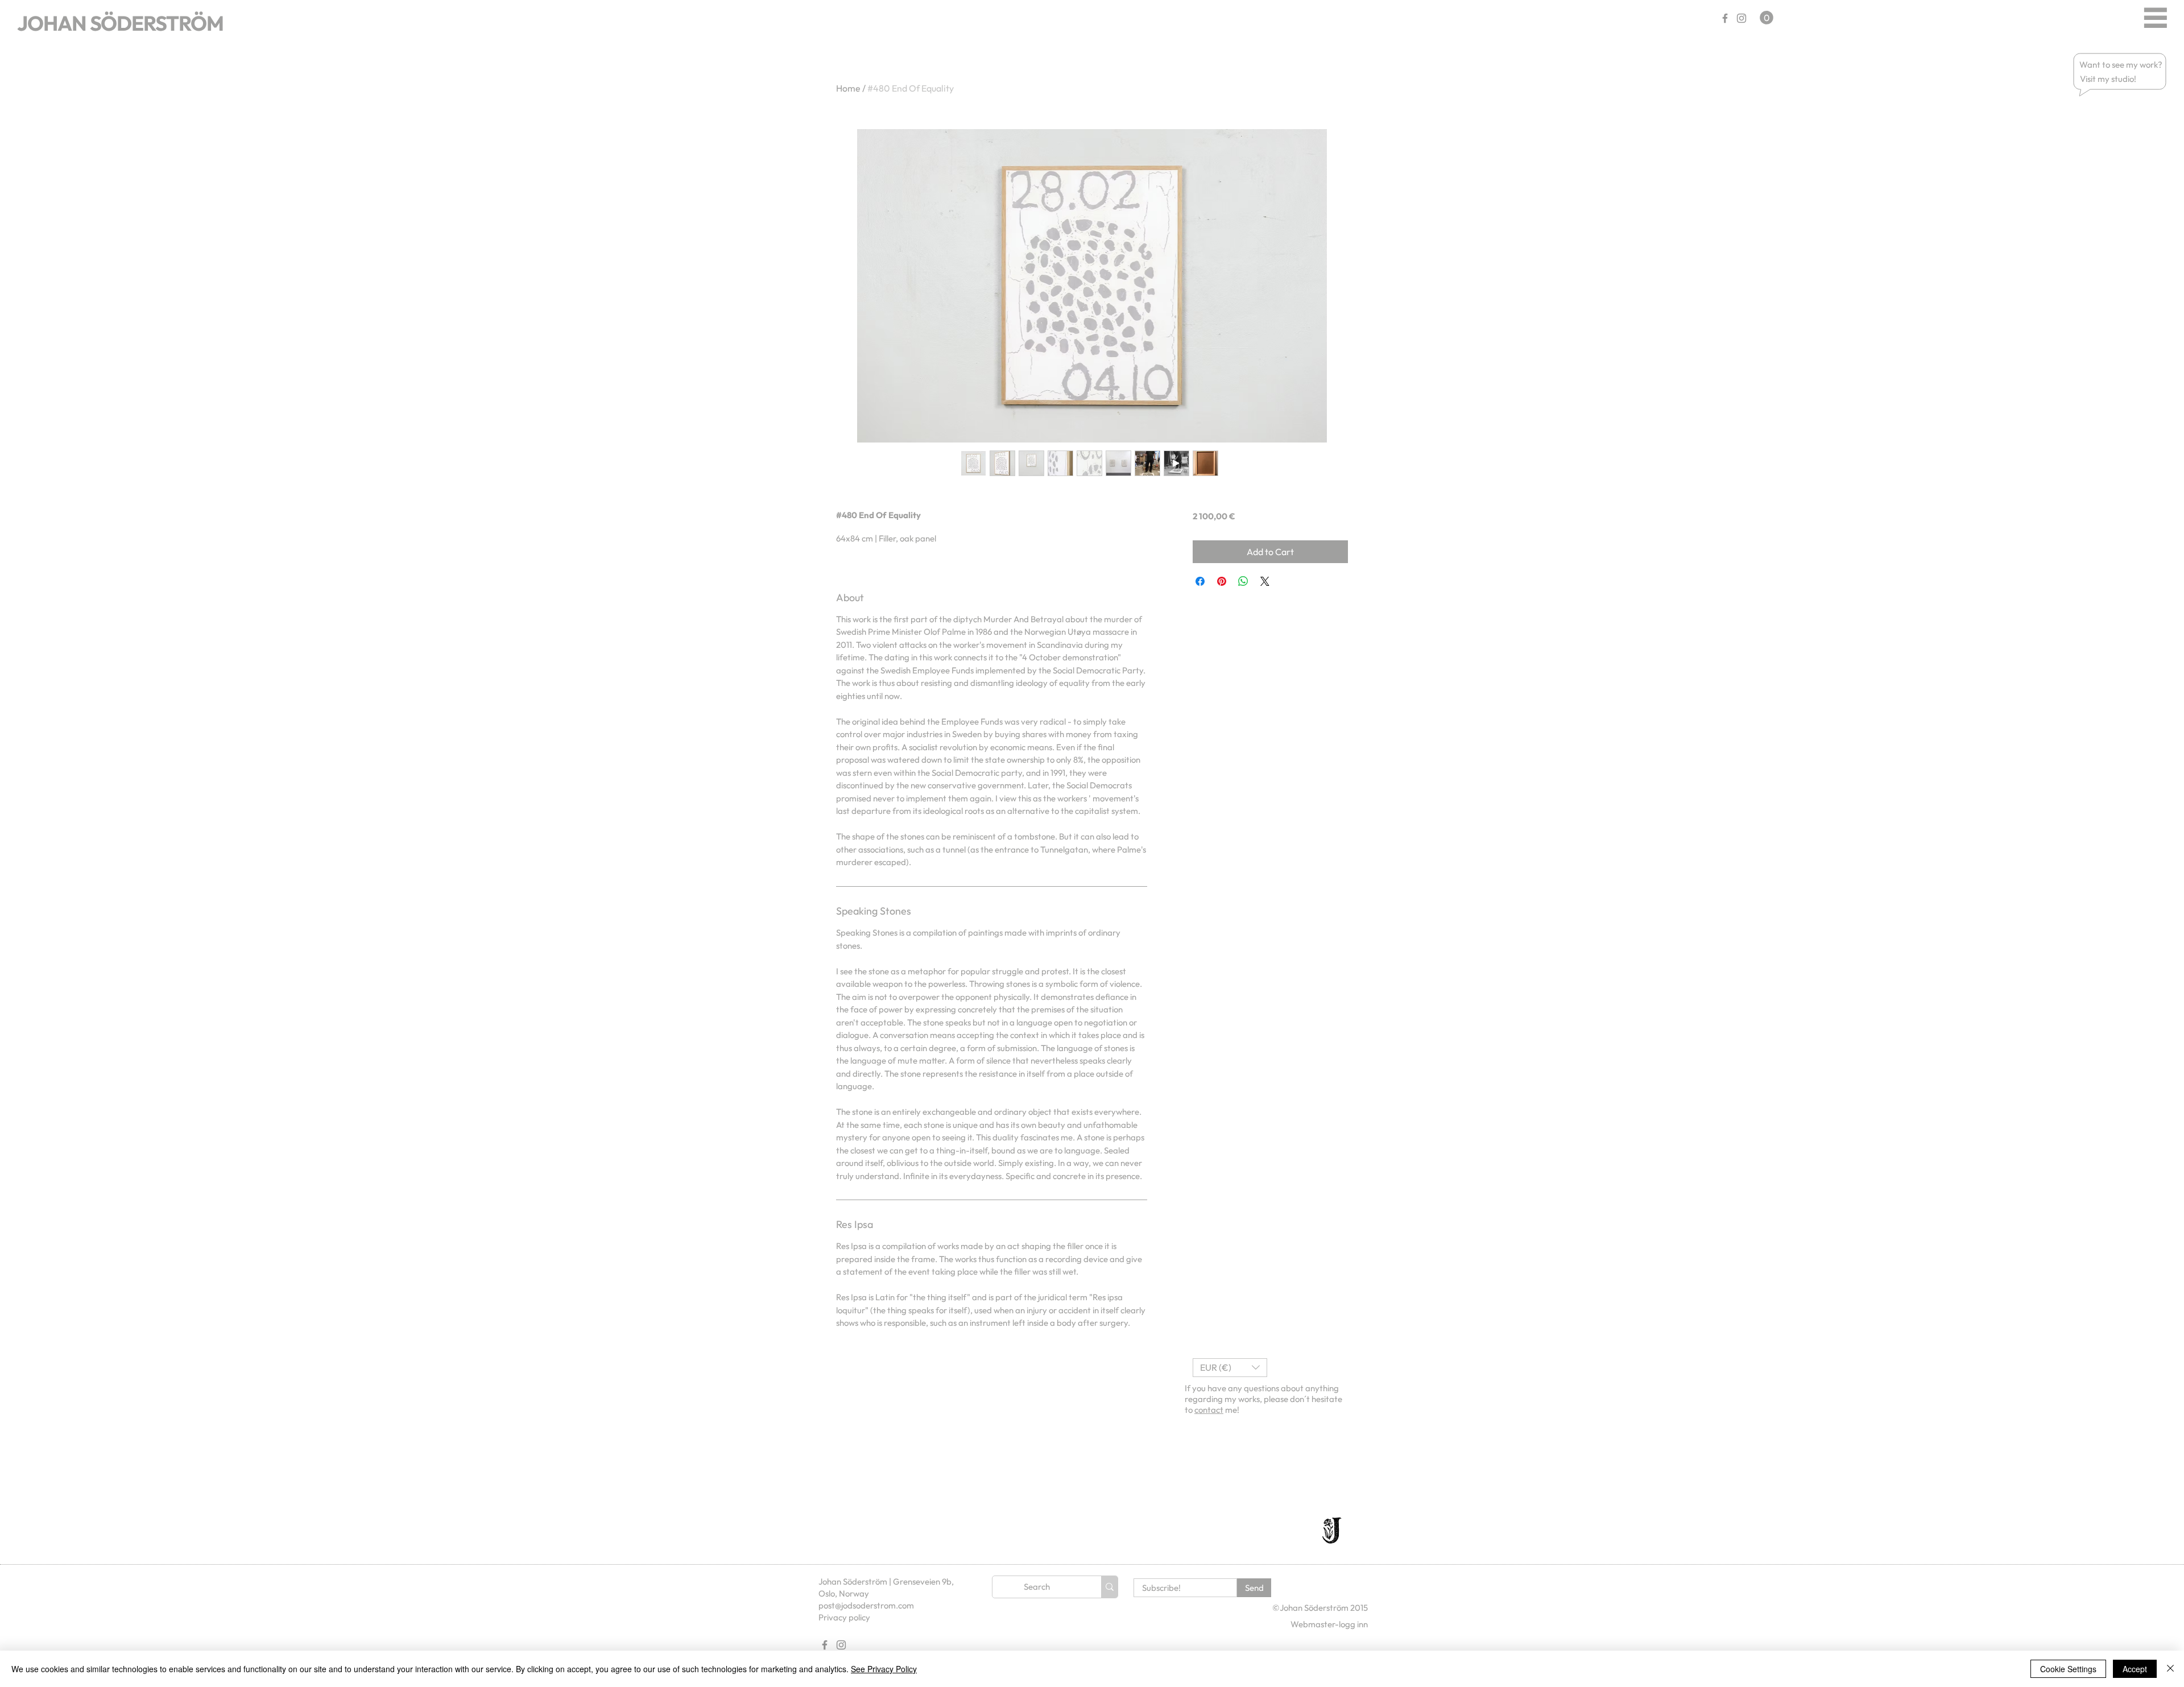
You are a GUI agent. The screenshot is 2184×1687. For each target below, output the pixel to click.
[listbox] (1230, 1368)
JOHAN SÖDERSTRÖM (120, 23)
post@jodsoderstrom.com (866, 1605)
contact (1209, 1410)
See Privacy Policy (884, 1669)
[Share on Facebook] (1200, 581)
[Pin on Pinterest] (1222, 581)
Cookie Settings (2068, 1669)
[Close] (2170, 1669)
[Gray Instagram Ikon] (1742, 18)
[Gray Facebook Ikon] (1725, 18)
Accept (2135, 1669)
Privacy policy (844, 1617)
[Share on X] (1265, 581)
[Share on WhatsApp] (1243, 581)
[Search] (1109, 1587)
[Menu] (2155, 17)
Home (848, 88)
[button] (2121, 65)
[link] (1767, 18)
